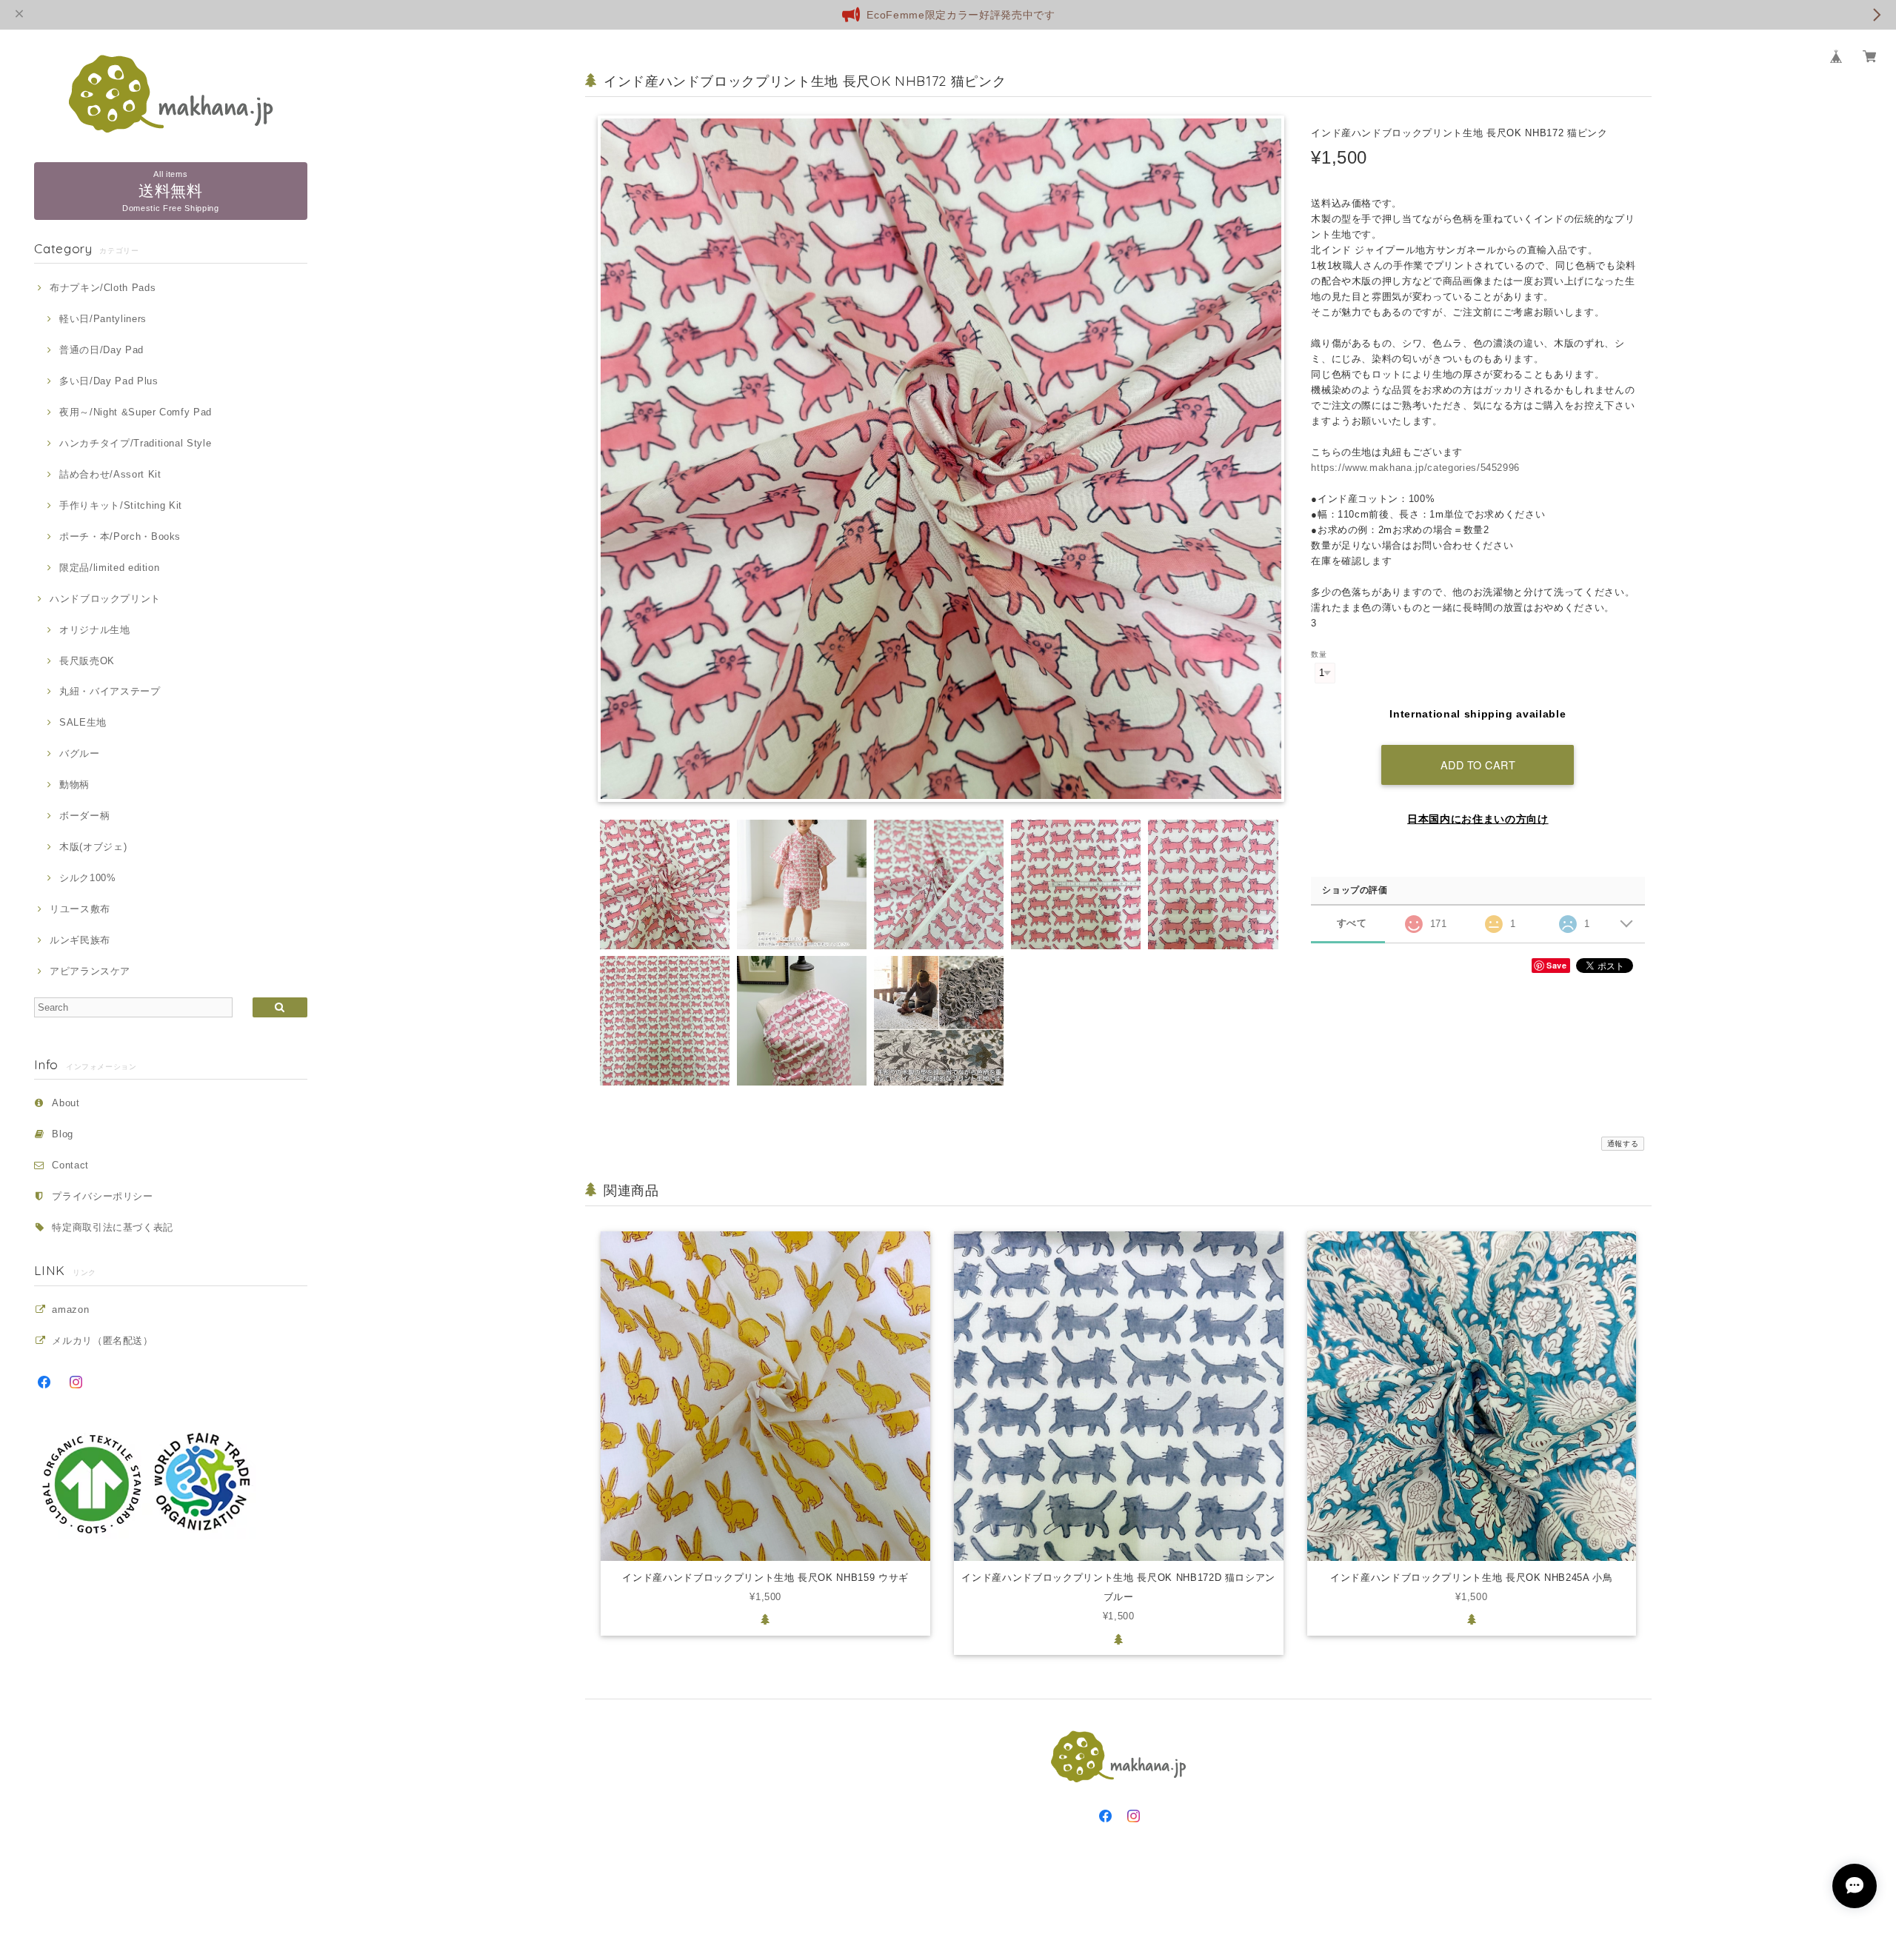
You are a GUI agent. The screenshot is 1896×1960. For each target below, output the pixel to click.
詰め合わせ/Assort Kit (110, 474)
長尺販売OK (87, 661)
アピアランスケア (90, 971)
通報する (1623, 1144)
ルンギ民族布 (80, 940)
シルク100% (87, 878)
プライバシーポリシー (103, 1196)
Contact (70, 1165)
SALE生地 (83, 722)
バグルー (79, 753)
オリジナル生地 (94, 630)
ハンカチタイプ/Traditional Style (135, 443)
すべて (1352, 923)
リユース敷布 (80, 909)
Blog (63, 1134)
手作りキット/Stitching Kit (121, 505)
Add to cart (1478, 765)
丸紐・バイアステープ (110, 691)
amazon (70, 1310)
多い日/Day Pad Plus (109, 381)
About (66, 1103)
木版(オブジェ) (93, 847)
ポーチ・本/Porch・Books (120, 536)
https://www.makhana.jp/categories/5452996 (1415, 468)
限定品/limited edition (109, 568)
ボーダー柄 (84, 816)
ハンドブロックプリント (105, 599)
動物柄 (74, 785)
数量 (1319, 654)
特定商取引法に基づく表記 (113, 1227)
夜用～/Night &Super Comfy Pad (136, 412)
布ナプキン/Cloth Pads (103, 288)
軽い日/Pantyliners (103, 319)
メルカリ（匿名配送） (103, 1341)
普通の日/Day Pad (101, 350)
